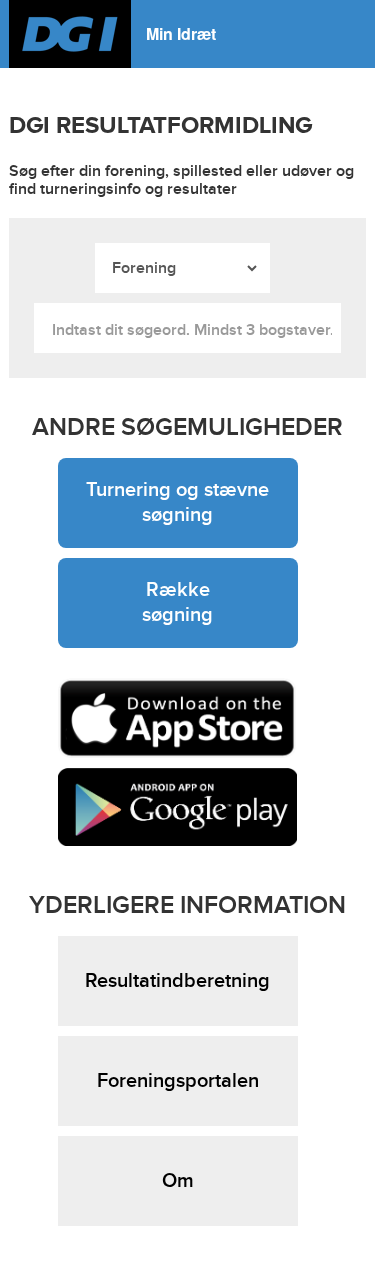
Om (178, 1181)
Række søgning (177, 602)
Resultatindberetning (177, 981)
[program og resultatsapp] (178, 718)
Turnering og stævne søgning (177, 502)
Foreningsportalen (178, 1081)
